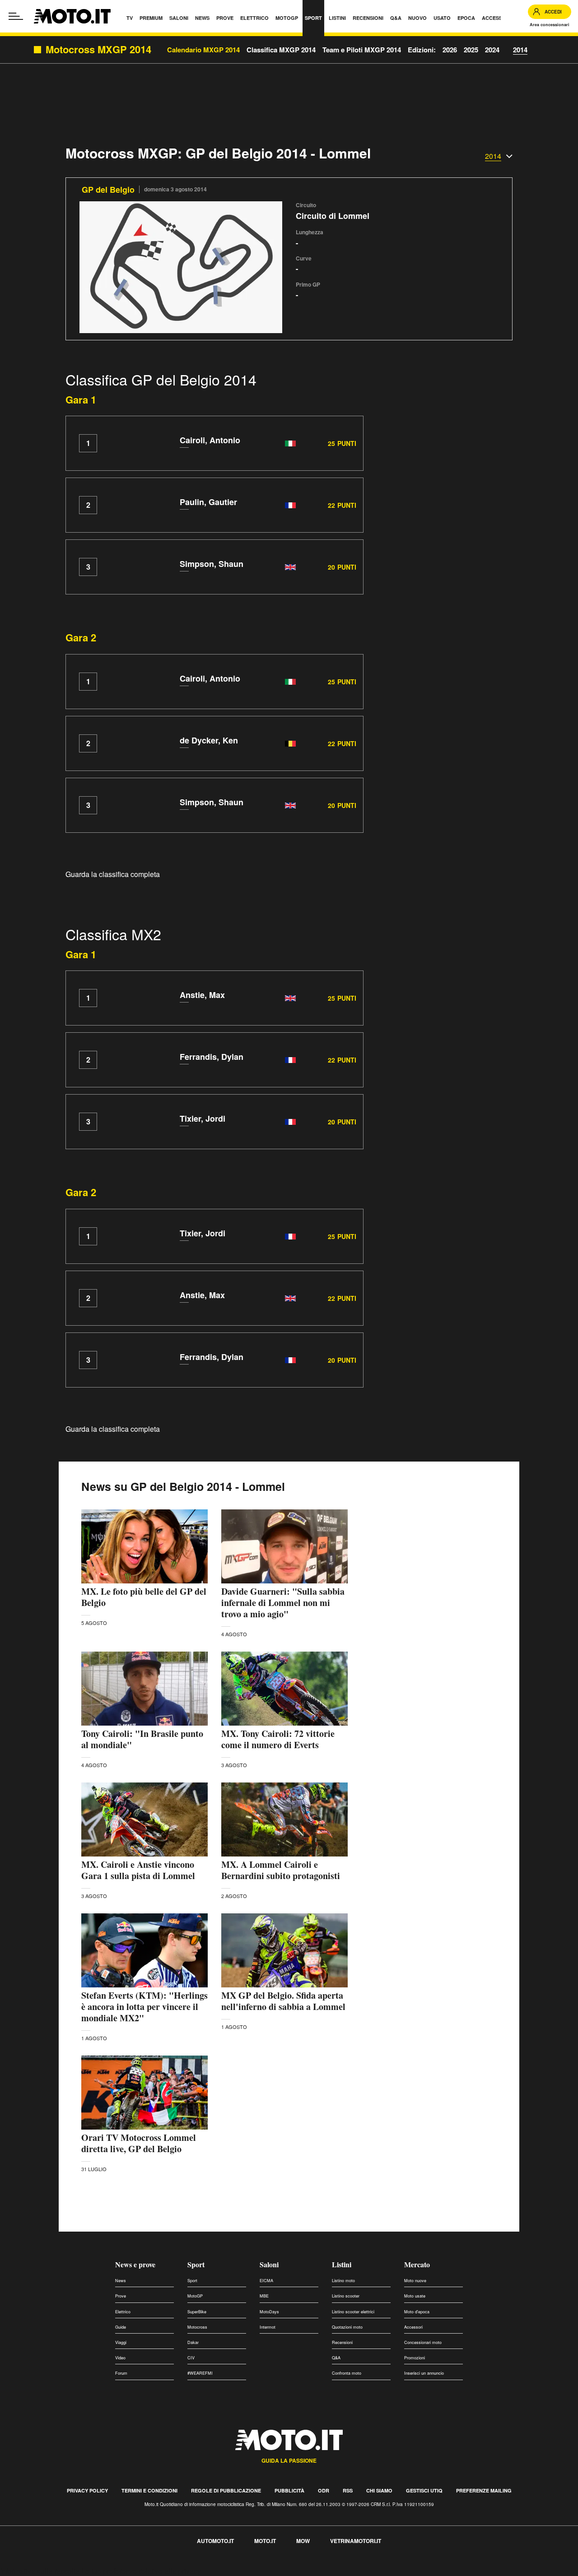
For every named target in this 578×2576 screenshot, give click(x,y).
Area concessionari (550, 25)
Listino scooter (346, 2296)
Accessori (413, 2327)
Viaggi (121, 2342)
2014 (520, 50)
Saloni (269, 2264)
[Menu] (16, 16)
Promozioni (415, 2358)
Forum (121, 2373)
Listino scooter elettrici (353, 2312)
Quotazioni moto (347, 2327)
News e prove (135, 2264)
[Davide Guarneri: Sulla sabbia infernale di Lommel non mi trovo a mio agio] (284, 1546)
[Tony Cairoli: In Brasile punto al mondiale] (144, 1689)
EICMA (266, 2281)
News (121, 2281)
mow (303, 2541)
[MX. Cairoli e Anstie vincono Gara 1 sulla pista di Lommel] (144, 1819)
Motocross (197, 2327)
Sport (196, 2264)
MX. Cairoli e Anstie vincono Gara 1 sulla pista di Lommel (138, 1870)
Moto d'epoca (417, 2312)
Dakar (193, 2342)
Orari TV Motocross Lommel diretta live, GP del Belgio (139, 2143)
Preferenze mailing (484, 2490)
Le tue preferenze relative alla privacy (141, 2571)
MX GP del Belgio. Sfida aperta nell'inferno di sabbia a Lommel (283, 2001)
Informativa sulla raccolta (40, 2571)
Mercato (417, 2264)
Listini (342, 2264)
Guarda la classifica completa (113, 874)
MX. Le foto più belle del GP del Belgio (144, 1597)
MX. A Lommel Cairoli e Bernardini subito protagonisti (281, 1870)
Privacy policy (87, 2490)
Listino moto (343, 2281)
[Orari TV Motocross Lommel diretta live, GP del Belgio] (144, 2093)
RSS (348, 2490)
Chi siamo (379, 2490)
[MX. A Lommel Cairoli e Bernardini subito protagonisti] (284, 1819)
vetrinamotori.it (356, 2541)
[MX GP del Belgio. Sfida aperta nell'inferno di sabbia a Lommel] (284, 1950)
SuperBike (197, 2312)
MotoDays (269, 2312)
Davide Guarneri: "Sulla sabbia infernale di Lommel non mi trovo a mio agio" (283, 1603)
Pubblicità (289, 2490)
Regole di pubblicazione (226, 2490)
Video (120, 2358)
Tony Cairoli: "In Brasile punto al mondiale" (142, 1739)
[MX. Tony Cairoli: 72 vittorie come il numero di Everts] (284, 1689)
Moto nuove (415, 2281)
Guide (121, 2327)
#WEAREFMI (200, 2373)
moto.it (265, 2541)
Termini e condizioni (149, 2490)
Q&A (336, 2358)
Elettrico (123, 2312)
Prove (121, 2296)
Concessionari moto (423, 2342)
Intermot (268, 2327)
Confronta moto (347, 2373)
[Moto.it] (72, 16)
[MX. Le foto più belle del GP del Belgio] (144, 1546)
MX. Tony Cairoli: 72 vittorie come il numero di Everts (278, 1739)
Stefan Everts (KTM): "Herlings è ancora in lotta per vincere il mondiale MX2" (144, 2007)
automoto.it (215, 2541)
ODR (324, 2490)
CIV (191, 2358)
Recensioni (342, 2342)
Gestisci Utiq (424, 2490)
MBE (264, 2296)
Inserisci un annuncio (424, 2373)
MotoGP (195, 2296)
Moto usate (415, 2296)
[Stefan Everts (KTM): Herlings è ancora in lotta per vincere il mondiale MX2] (144, 1950)
